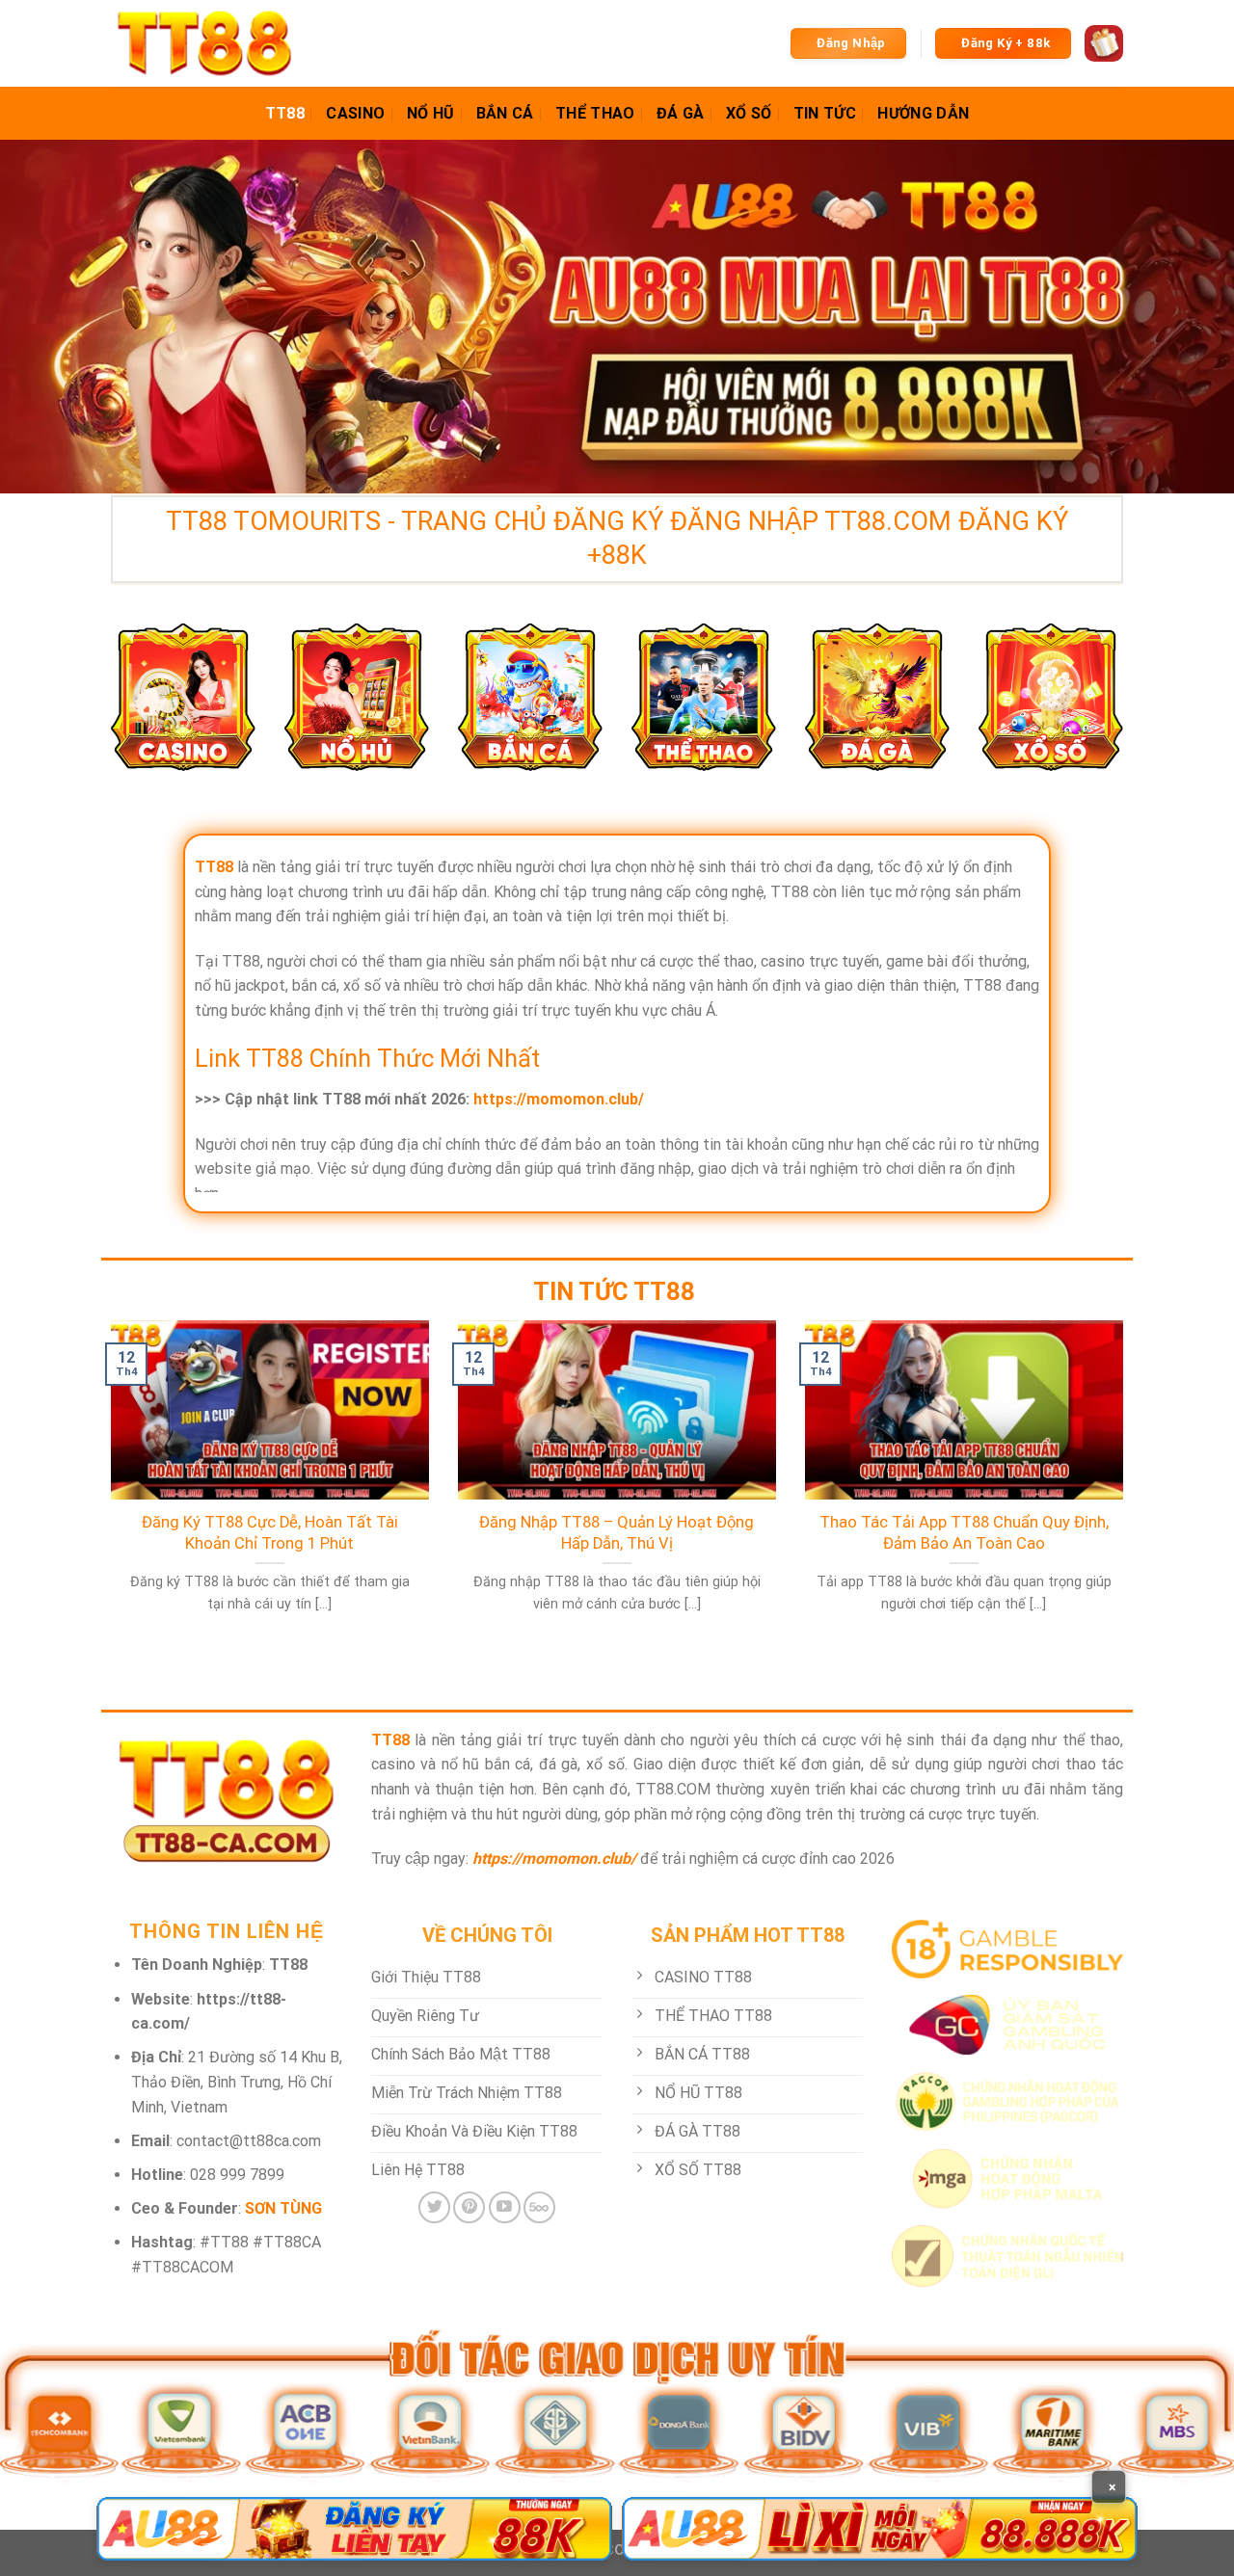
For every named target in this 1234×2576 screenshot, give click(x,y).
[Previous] (107, 1491)
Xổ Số (749, 113)
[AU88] (354, 2529)
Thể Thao (595, 113)
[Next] (1127, 1491)
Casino (355, 113)
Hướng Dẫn (923, 113)
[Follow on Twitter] (434, 2207)
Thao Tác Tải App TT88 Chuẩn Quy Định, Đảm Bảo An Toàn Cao (964, 1533)
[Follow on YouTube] (505, 2207)
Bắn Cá (505, 113)
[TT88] (207, 43)
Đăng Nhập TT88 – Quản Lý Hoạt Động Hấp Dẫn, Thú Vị (617, 1533)
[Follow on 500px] (539, 2207)
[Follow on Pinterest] (469, 2207)
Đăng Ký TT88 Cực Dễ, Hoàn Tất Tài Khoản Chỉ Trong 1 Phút (270, 1533)
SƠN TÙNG (283, 2208)
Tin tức (825, 113)
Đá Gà (681, 113)
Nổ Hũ (431, 113)
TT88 (285, 113)
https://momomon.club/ (559, 1099)
